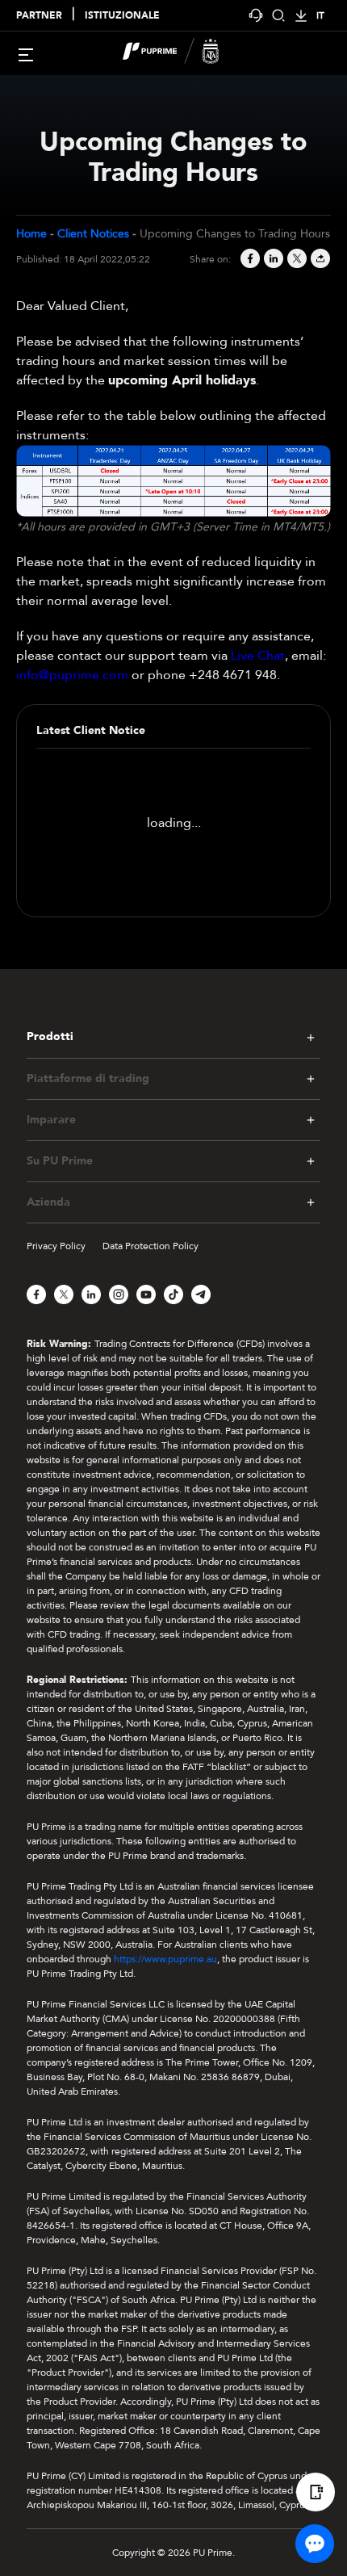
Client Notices (93, 234)
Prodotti (50, 1037)
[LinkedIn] (272, 260)
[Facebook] (249, 260)
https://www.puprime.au (165, 1959)
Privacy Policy (56, 1246)
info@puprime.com (72, 675)
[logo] (183, 53)
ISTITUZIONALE (122, 15)
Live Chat (258, 656)
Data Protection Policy (151, 1246)
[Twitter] (296, 260)
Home (31, 234)
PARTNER (39, 15)
